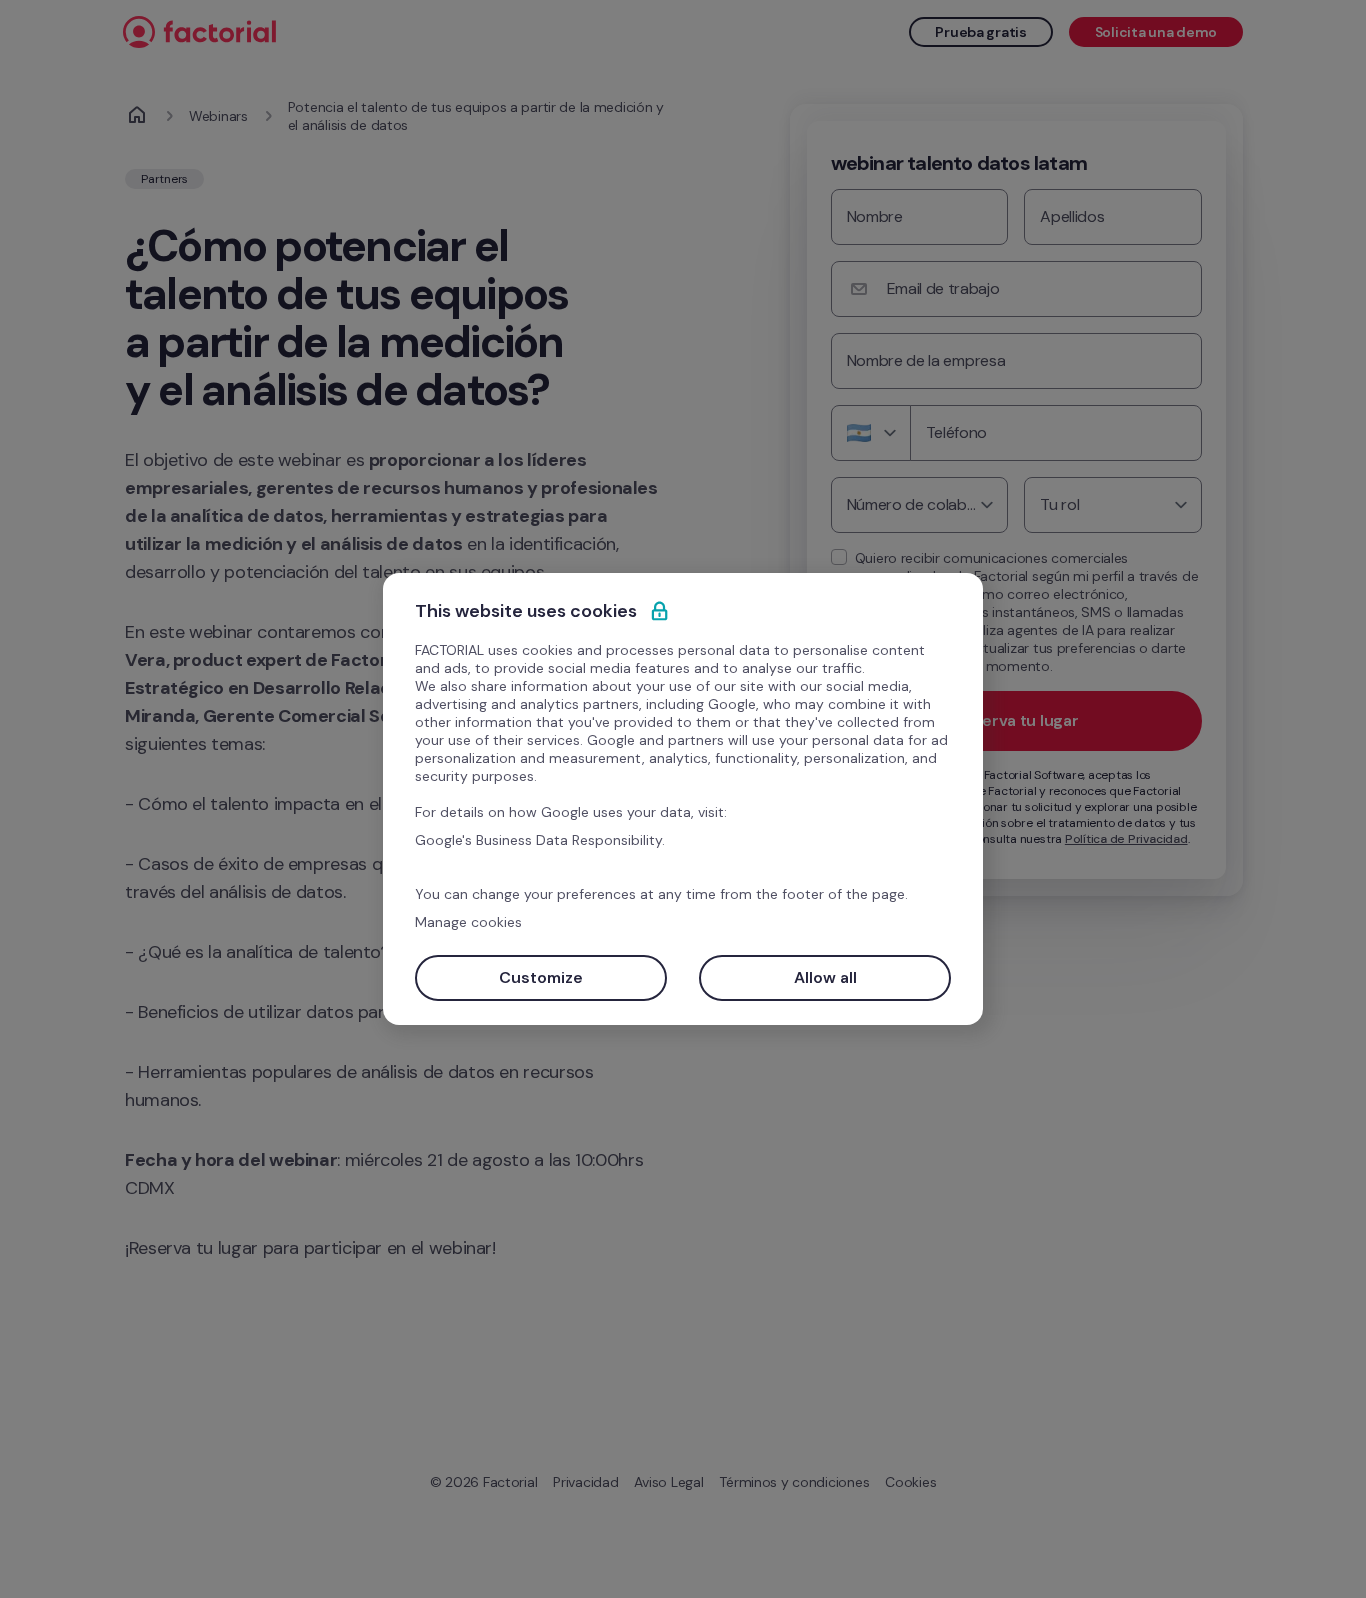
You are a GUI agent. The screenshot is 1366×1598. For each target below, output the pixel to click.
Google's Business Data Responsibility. (540, 840)
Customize (541, 977)
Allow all (825, 977)
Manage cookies (468, 922)
